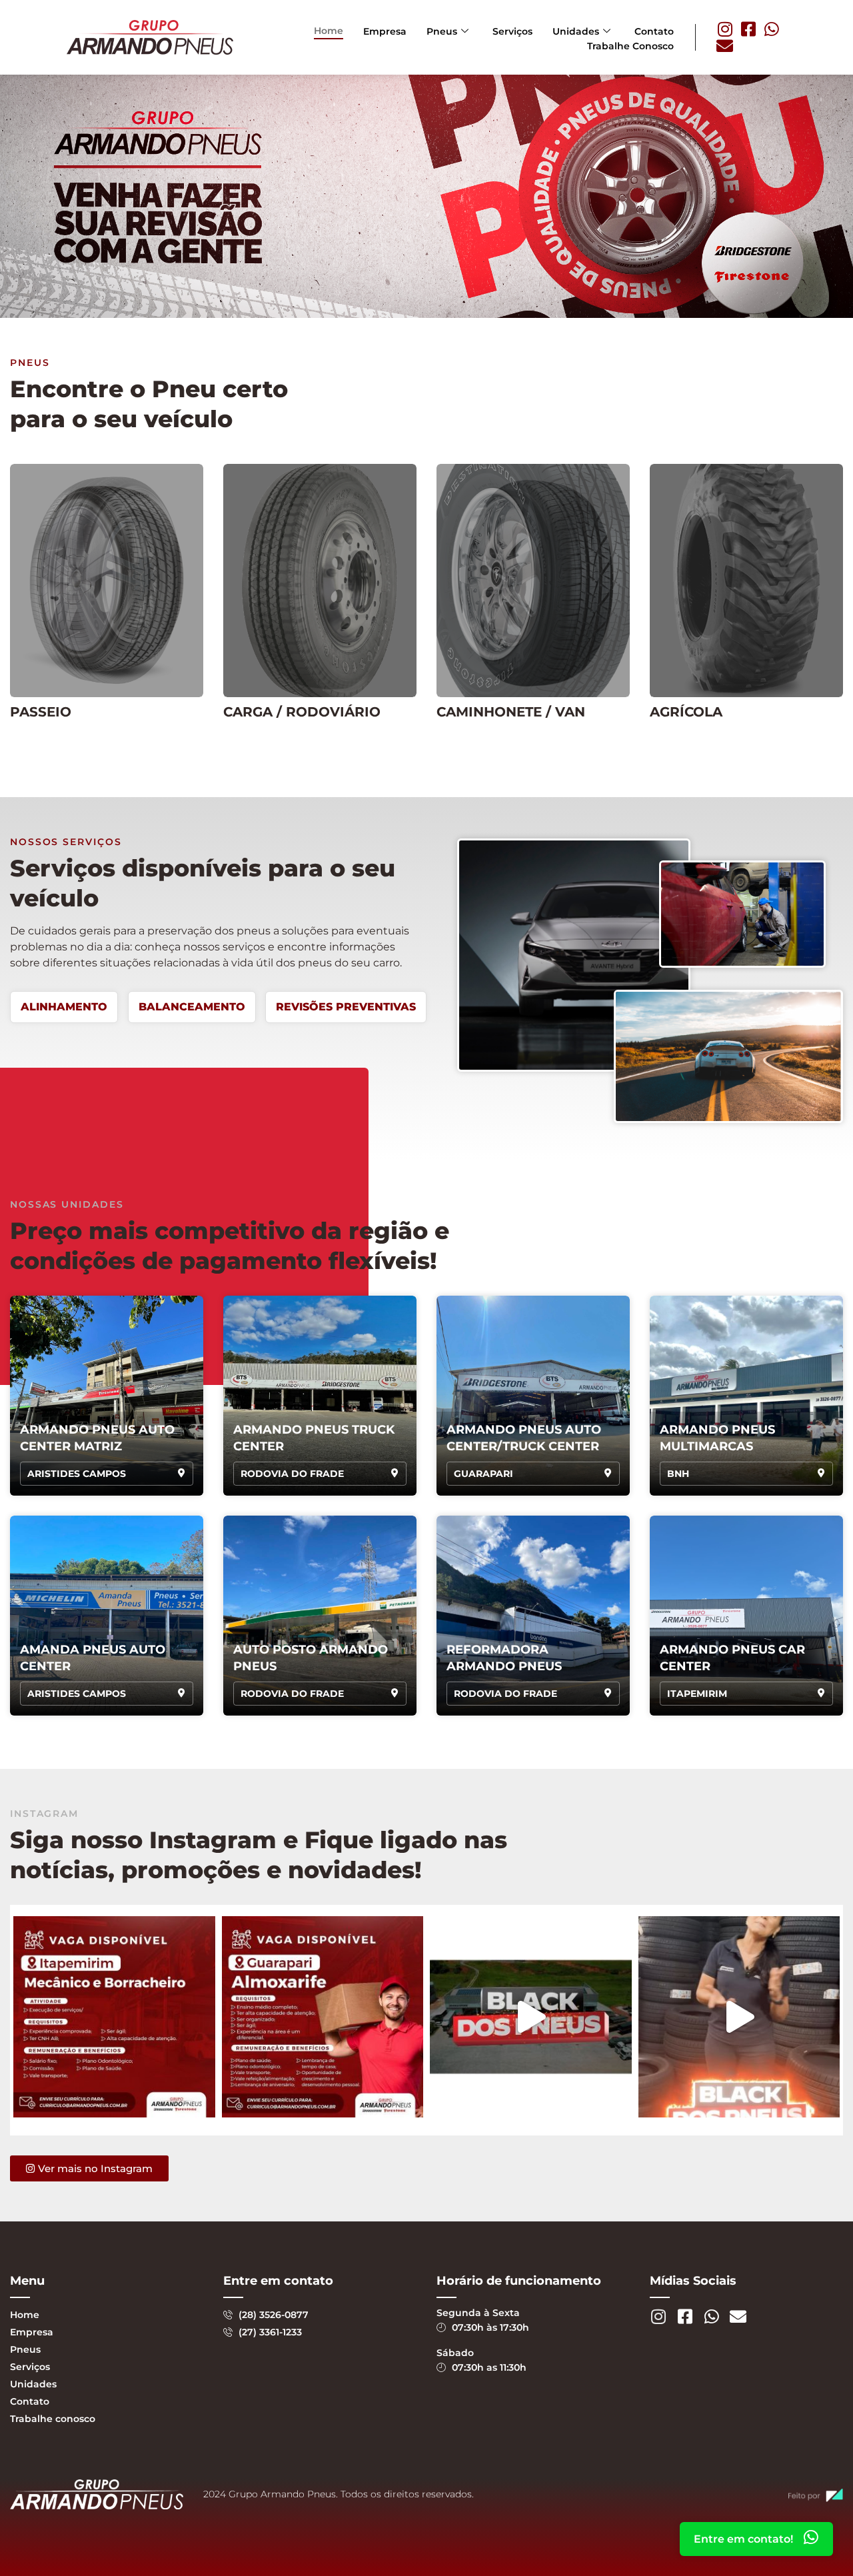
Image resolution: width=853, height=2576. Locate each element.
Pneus (442, 31)
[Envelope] (725, 46)
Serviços (512, 31)
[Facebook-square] (748, 29)
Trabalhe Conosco (630, 46)
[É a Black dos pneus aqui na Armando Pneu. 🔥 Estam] (739, 2017)
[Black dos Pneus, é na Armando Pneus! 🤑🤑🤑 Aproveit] (531, 2017)
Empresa (385, 31)
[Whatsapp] (771, 29)
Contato (654, 31)
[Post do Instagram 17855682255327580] (114, 2017)
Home (329, 31)
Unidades (576, 31)
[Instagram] (725, 29)
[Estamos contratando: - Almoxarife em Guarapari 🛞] (323, 2017)
